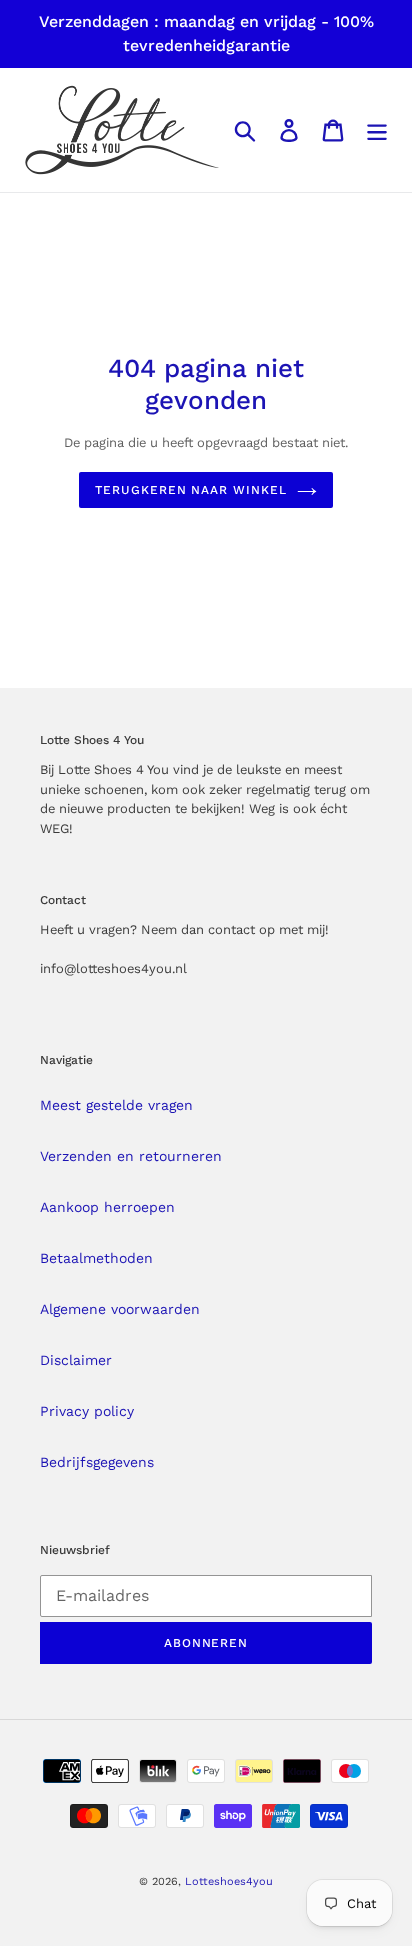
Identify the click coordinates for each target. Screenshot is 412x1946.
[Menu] (377, 130)
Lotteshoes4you (229, 1881)
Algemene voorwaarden (120, 1309)
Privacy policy (87, 1411)
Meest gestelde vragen (116, 1105)
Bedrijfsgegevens (97, 1462)
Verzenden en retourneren (131, 1156)
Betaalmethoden (96, 1258)
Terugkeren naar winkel (191, 490)
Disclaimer (76, 1360)
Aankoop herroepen (107, 1207)
